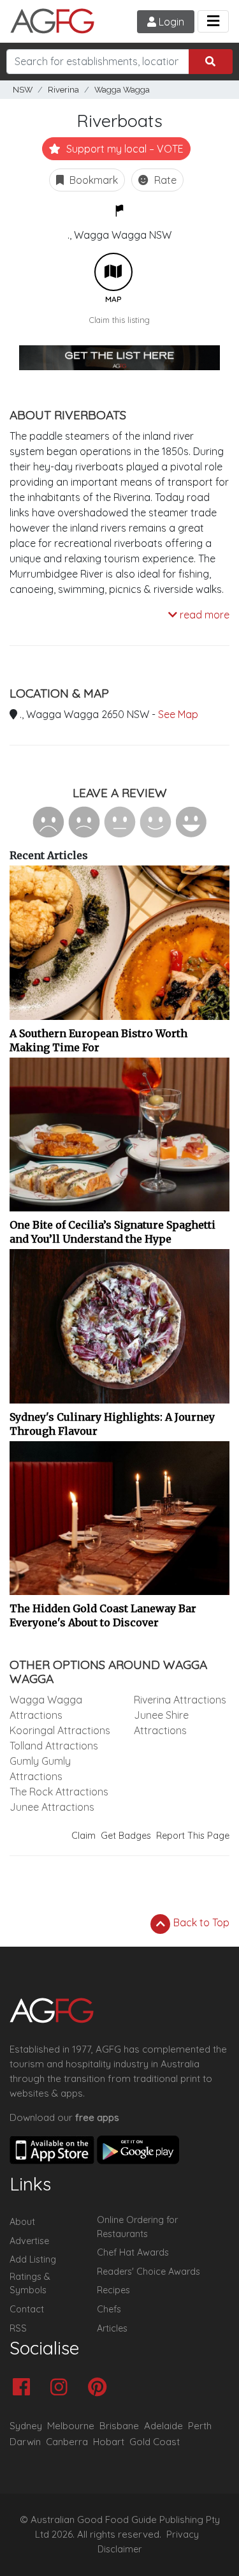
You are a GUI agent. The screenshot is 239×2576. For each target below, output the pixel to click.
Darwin (25, 2442)
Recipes (113, 2290)
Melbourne (71, 2426)
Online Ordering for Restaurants (137, 2227)
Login (170, 22)
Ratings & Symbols (30, 2284)
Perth (200, 2426)
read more (203, 615)
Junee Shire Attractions (161, 1723)
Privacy (183, 2535)
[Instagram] (62, 2388)
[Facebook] (25, 2388)
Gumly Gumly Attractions (40, 1769)
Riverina (63, 90)
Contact (27, 2309)
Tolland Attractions (54, 1746)
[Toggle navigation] (213, 21)
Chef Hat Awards (133, 2252)
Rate (164, 180)
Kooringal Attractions (60, 1730)
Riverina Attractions (180, 1700)
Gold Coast (155, 2442)
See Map (178, 714)
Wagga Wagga (122, 90)
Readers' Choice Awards (148, 2272)
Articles (112, 2328)
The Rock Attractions (59, 1792)
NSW (23, 90)
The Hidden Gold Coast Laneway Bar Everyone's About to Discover (103, 1615)
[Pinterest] (100, 2388)
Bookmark (92, 180)
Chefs (109, 2309)
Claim (83, 1836)
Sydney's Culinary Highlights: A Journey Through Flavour (112, 1424)
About (22, 2222)
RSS (18, 2328)
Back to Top (200, 1922)
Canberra (67, 2442)
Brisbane (119, 2426)
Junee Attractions (52, 1807)
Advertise (29, 2241)
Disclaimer (120, 2549)
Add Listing (33, 2259)
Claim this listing (119, 320)
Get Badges (126, 1836)
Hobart (109, 2442)
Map (113, 272)
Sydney (26, 2426)
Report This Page (193, 1836)
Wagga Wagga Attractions (46, 1707)
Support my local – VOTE (124, 149)
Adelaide (163, 2426)
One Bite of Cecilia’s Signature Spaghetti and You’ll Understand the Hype (112, 1232)
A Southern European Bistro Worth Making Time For (98, 1040)
